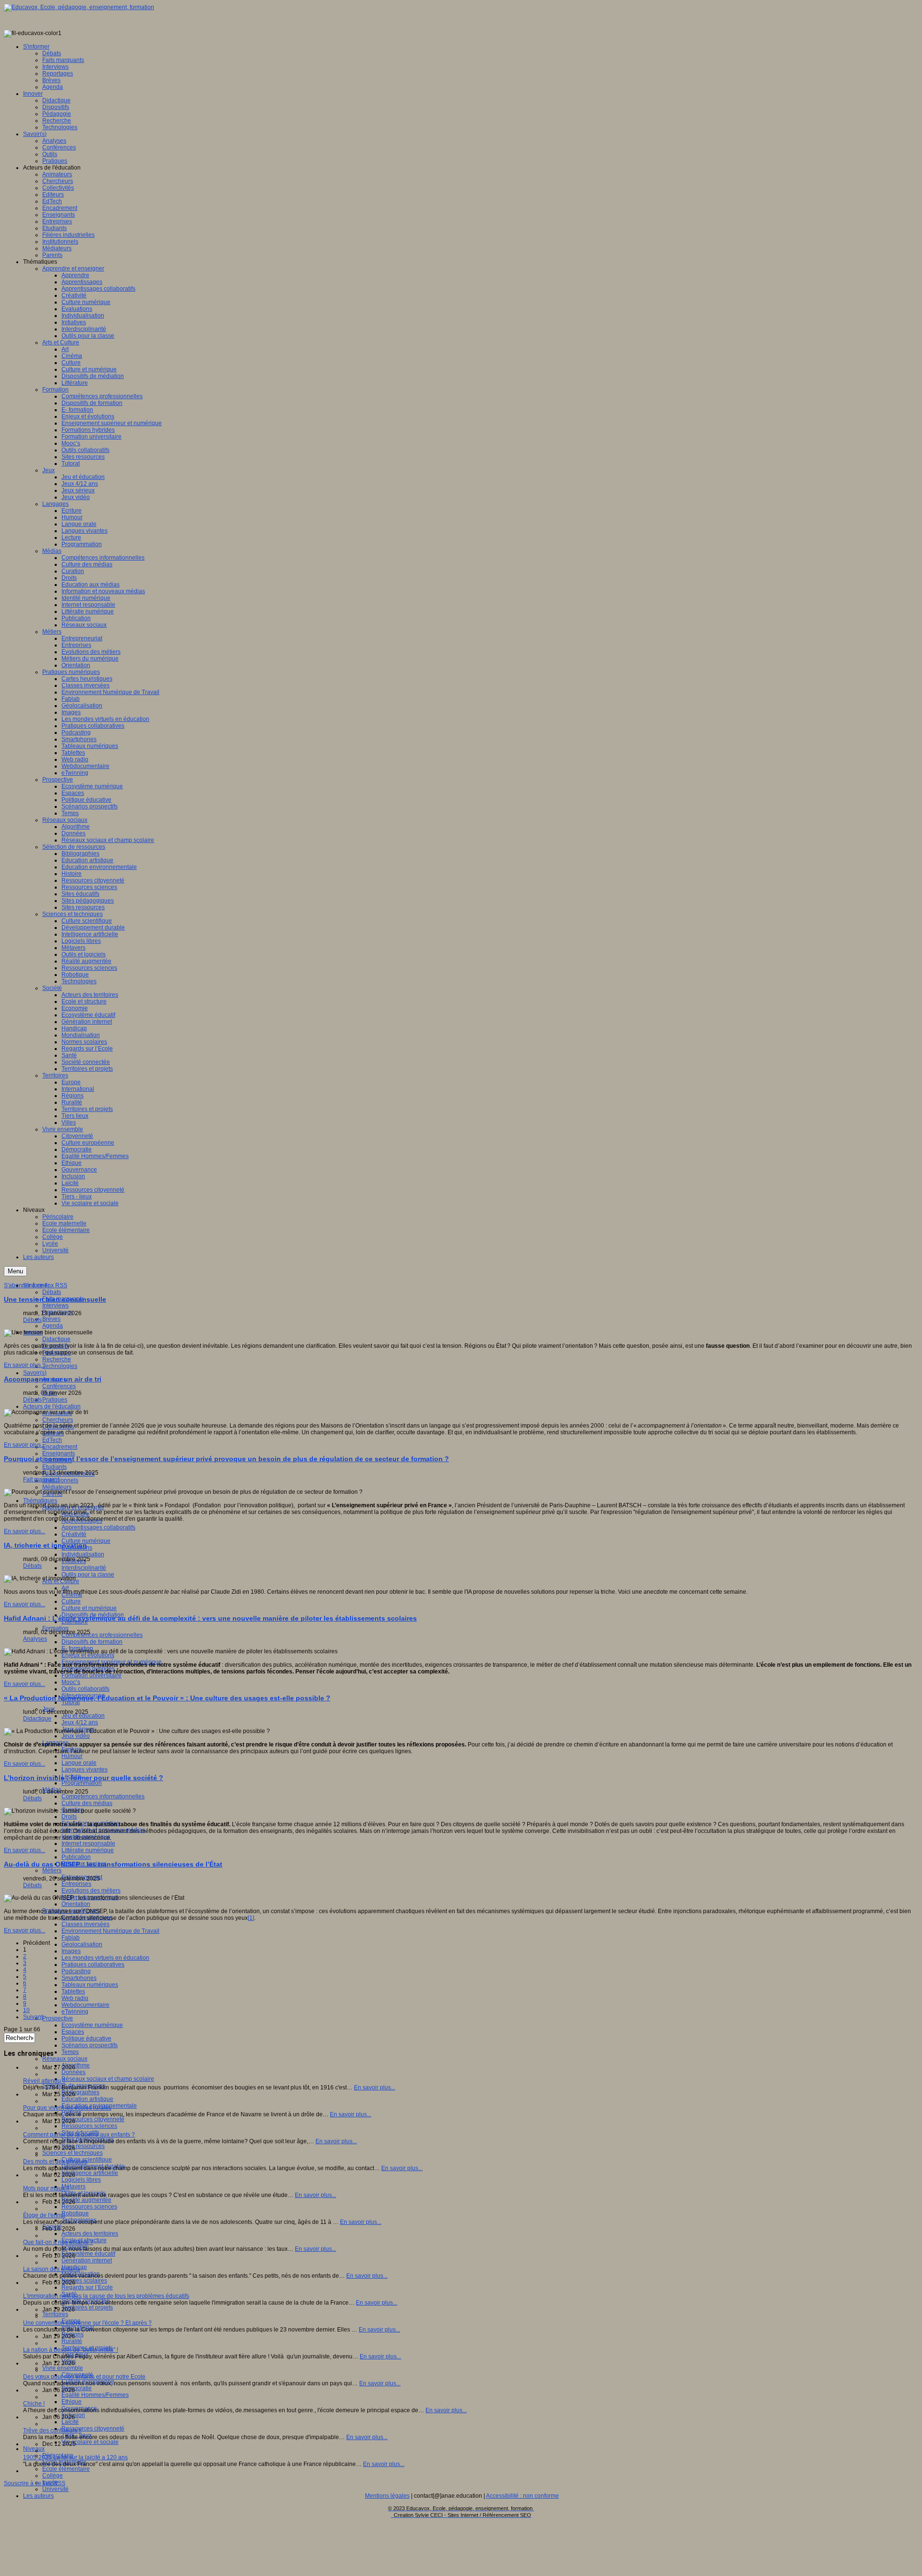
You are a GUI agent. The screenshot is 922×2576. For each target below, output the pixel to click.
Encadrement (60, 1447)
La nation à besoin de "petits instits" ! (71, 2350)
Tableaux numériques (90, 1985)
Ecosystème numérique (92, 2025)
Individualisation (83, 1554)
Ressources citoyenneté (93, 2119)
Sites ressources (83, 2146)
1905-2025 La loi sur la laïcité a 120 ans (75, 2457)
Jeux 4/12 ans (80, 1722)
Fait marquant (41, 1479)
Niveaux (34, 2449)
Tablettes (73, 1991)
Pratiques (55, 1400)
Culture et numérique (89, 1608)
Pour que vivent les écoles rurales (67, 2108)
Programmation (82, 1783)
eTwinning (75, 2012)
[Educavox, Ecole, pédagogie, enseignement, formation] (79, 7)
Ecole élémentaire (66, 2469)
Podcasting (76, 1971)
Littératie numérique (88, 1850)
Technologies (60, 1366)
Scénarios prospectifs (90, 2045)
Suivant (33, 2017)
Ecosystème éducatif (88, 2254)
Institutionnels (60, 1480)
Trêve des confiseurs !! (52, 2430)
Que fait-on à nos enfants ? (58, 2242)
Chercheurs (58, 1420)
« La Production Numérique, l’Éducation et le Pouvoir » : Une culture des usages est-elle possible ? (167, 1698)
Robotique (75, 2213)
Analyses (35, 1639)
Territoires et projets (87, 2307)
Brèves (51, 1319)
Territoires (55, 2314)
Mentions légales (387, 2496)
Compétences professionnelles (102, 1635)
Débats (52, 1292)
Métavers (73, 2186)
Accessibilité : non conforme (522, 2496)
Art (65, 1588)
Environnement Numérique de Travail (110, 1931)
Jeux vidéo (76, 1736)
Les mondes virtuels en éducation (105, 1958)
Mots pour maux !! (46, 2188)
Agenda (53, 1326)
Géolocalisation (82, 1944)
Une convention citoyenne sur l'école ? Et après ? (87, 2323)
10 (26, 2010)
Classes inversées (85, 1924)
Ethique (72, 2402)
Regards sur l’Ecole (87, 2287)
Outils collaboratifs (85, 1689)
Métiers (52, 1870)
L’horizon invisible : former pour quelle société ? (84, 1778)
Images (71, 1951)
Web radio (75, 1998)
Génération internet (87, 2260)
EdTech (52, 1440)
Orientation (76, 1904)
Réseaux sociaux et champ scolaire (108, 2079)
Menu (15, 1271)
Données (73, 2072)
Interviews (55, 1306)
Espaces (73, 2032)
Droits (69, 1817)
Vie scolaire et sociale (90, 2442)
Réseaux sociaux (65, 2059)
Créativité (74, 1534)
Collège (53, 2476)
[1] (251, 1918)
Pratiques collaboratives (93, 1965)
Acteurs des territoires (90, 2234)
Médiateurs (57, 1487)
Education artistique (87, 2099)
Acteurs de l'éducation (52, 1406)
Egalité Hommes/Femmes (95, 2395)
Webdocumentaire (85, 2005)
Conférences (59, 1386)
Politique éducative (86, 2039)
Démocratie (77, 2388)
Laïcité (70, 2422)
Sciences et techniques (73, 2153)
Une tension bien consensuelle (55, 1299)
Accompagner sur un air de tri (53, 1379)
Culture (71, 1601)
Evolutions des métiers (91, 1891)
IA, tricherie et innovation (45, 1545)
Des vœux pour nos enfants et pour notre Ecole (84, 2377)
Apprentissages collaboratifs (98, 1527)
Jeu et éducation (83, 1716)
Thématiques (40, 1501)
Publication (76, 1857)
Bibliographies (80, 2092)
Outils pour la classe (88, 1575)
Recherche (57, 1359)
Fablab (71, 1938)
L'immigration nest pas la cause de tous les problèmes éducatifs (106, 2296)
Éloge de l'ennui (44, 2215)
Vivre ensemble (63, 2368)
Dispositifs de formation (92, 1642)
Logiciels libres (81, 2180)
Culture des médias (87, 1803)
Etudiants (55, 1467)
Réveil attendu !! (44, 2081)
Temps (70, 2052)
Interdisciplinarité (84, 1568)
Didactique (56, 1339)
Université (55, 2489)
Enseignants (59, 1453)
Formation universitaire (91, 1675)
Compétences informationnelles (103, 1796)
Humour (72, 1756)
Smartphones (79, 1978)
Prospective (58, 2018)
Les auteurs (38, 2496)
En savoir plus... (24, 1365)
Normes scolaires (84, 2281)
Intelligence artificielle (90, 2173)
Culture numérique (86, 1541)
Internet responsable (88, 1843)
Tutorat (71, 1702)
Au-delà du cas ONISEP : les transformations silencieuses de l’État (113, 1864)
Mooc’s (71, 1682)
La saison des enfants (52, 2269)
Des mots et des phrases (55, 2161)
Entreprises (76, 1884)
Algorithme (76, 2065)
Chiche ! (34, 2404)
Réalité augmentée (86, 2200)
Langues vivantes (85, 1770)
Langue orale (79, 1763)
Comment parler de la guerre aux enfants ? (79, 2135)
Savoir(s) (35, 1373)
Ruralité (72, 2341)
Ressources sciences (89, 2126)
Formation (55, 1628)
